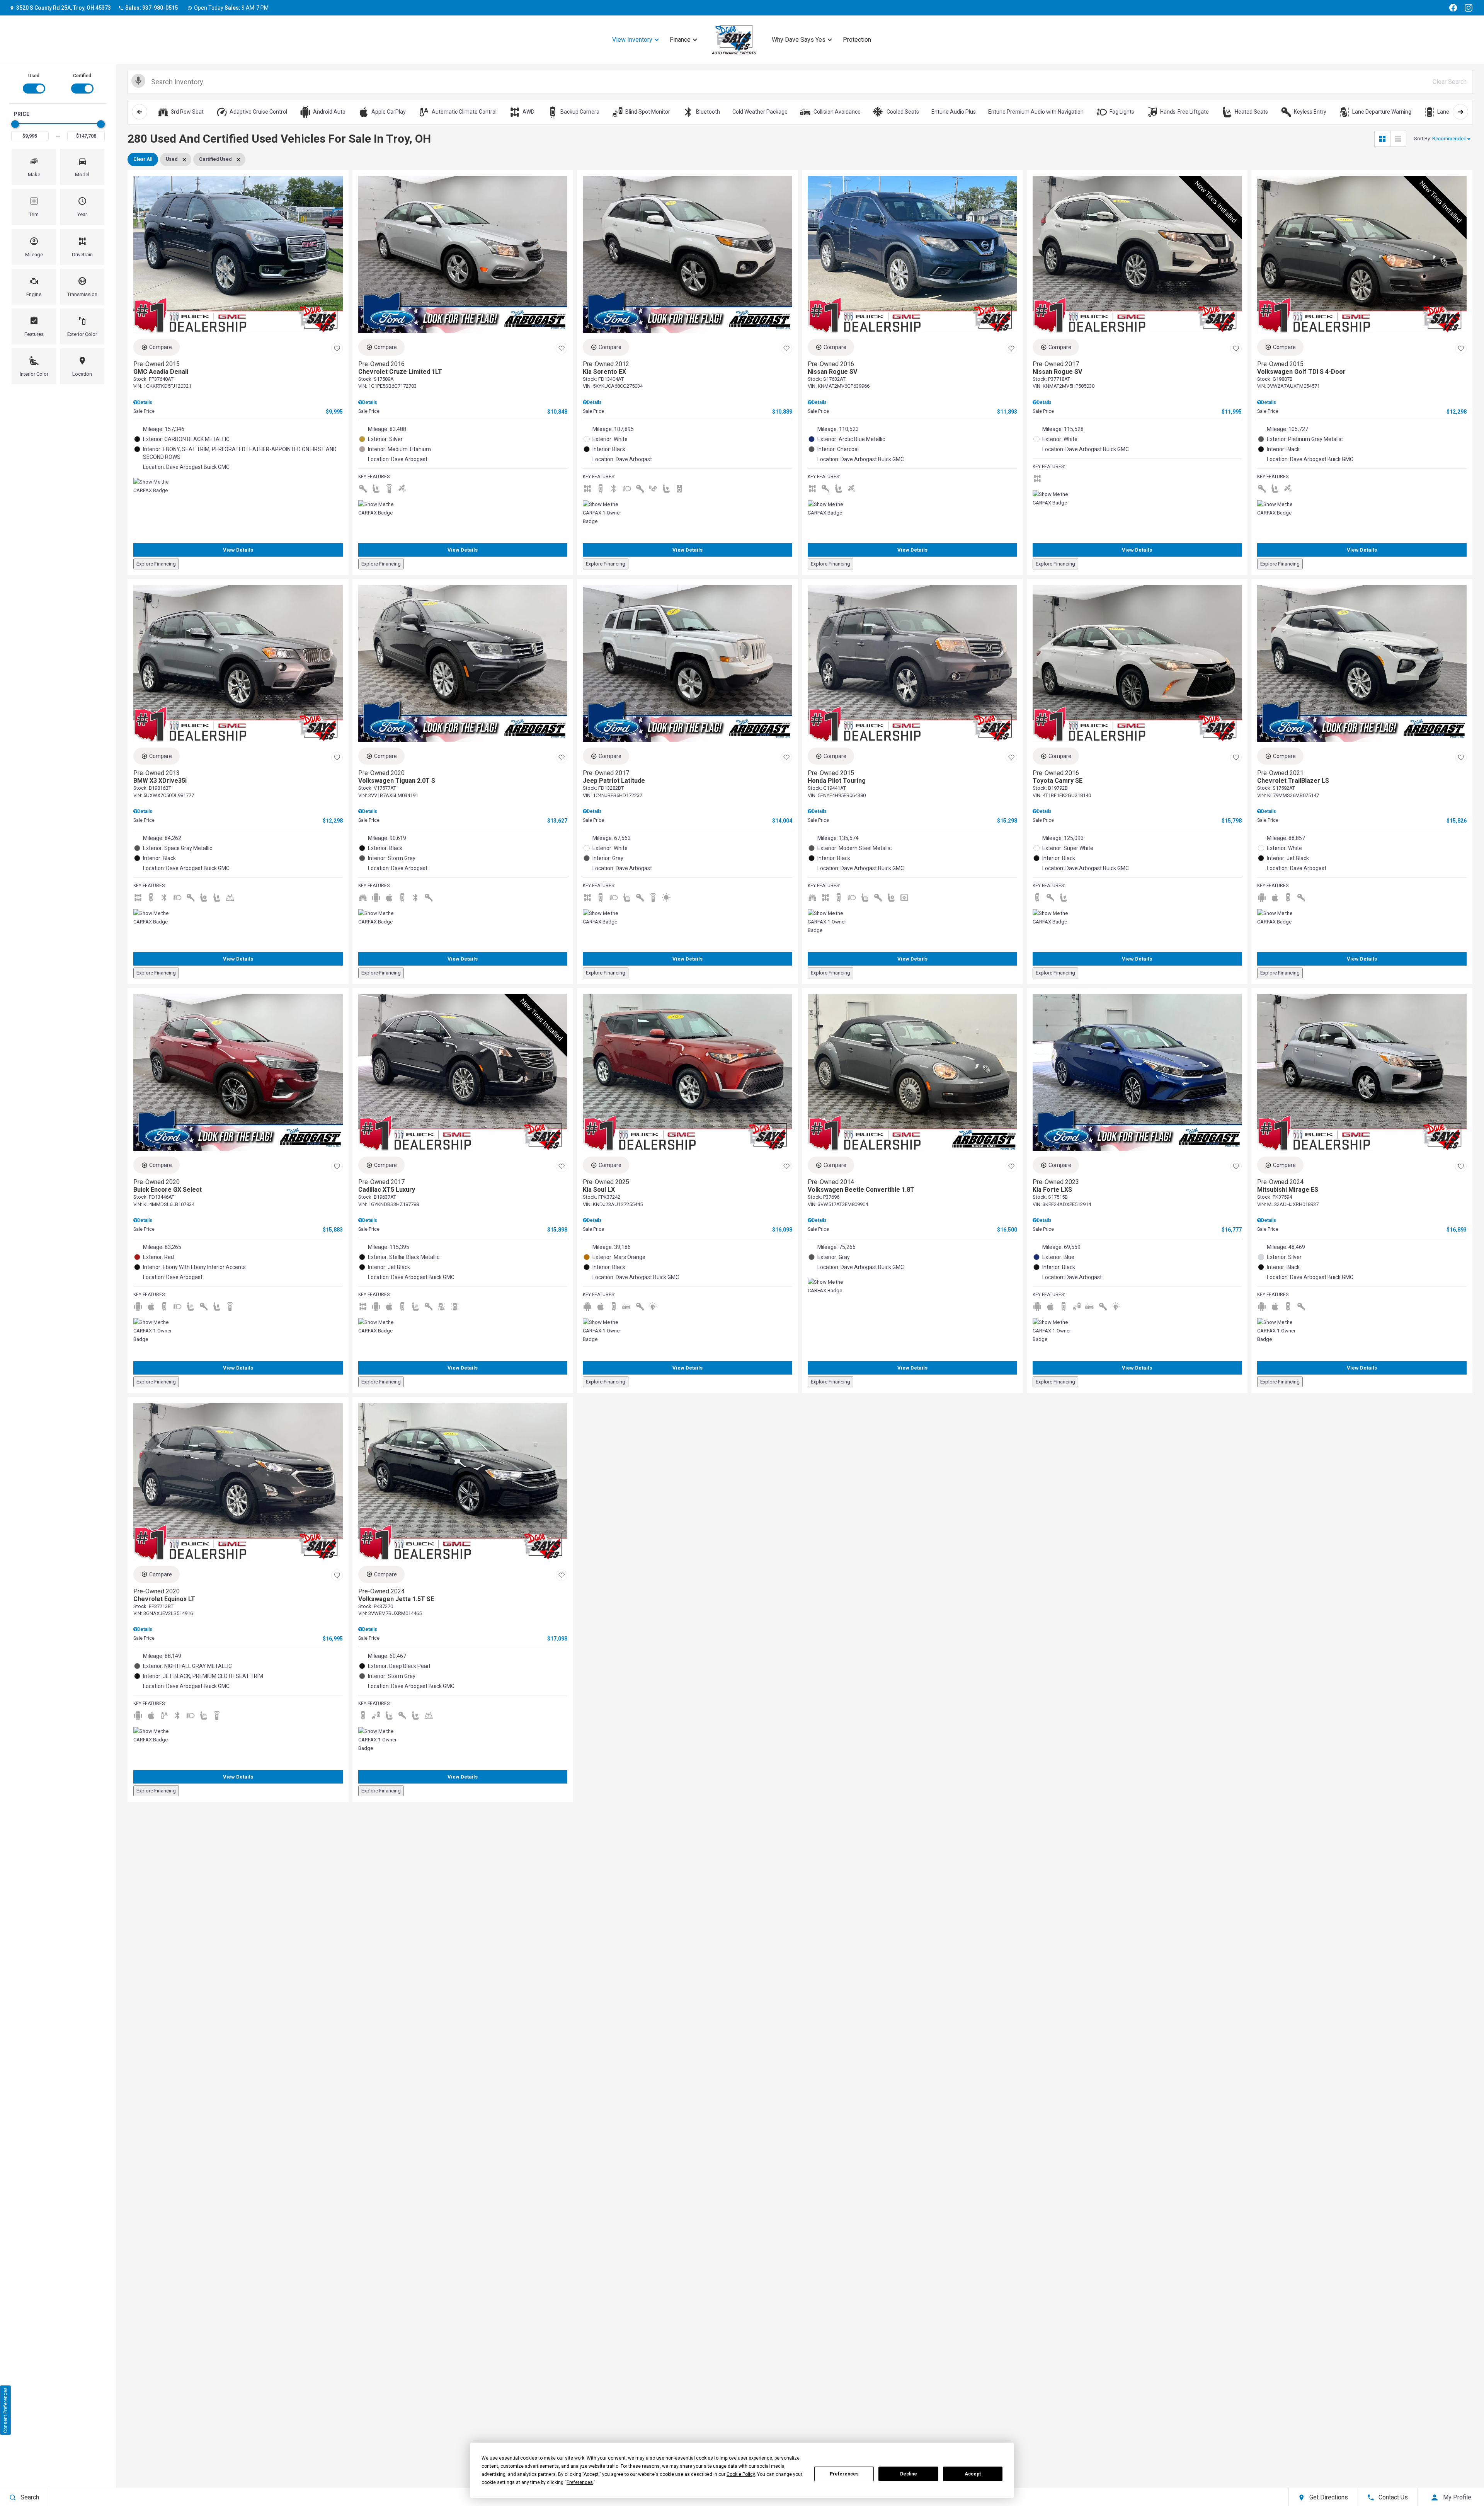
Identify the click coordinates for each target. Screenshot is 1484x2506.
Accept (973, 2474)
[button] (34, 167)
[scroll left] (140, 112)
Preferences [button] (580, 2482)
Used (34, 76)
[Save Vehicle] (337, 348)
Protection (857, 40)
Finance (680, 40)
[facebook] (1453, 8)
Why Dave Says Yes (799, 40)
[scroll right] (1460, 112)
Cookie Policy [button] (741, 2474)
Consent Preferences (5, 2410)
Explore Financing (156, 564)
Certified (82, 76)
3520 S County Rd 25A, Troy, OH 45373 (64, 8)
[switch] (34, 83)
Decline (909, 2474)
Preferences (844, 2474)
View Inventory (632, 40)
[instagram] (1469, 8)
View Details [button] (238, 550)
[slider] (15, 124)
